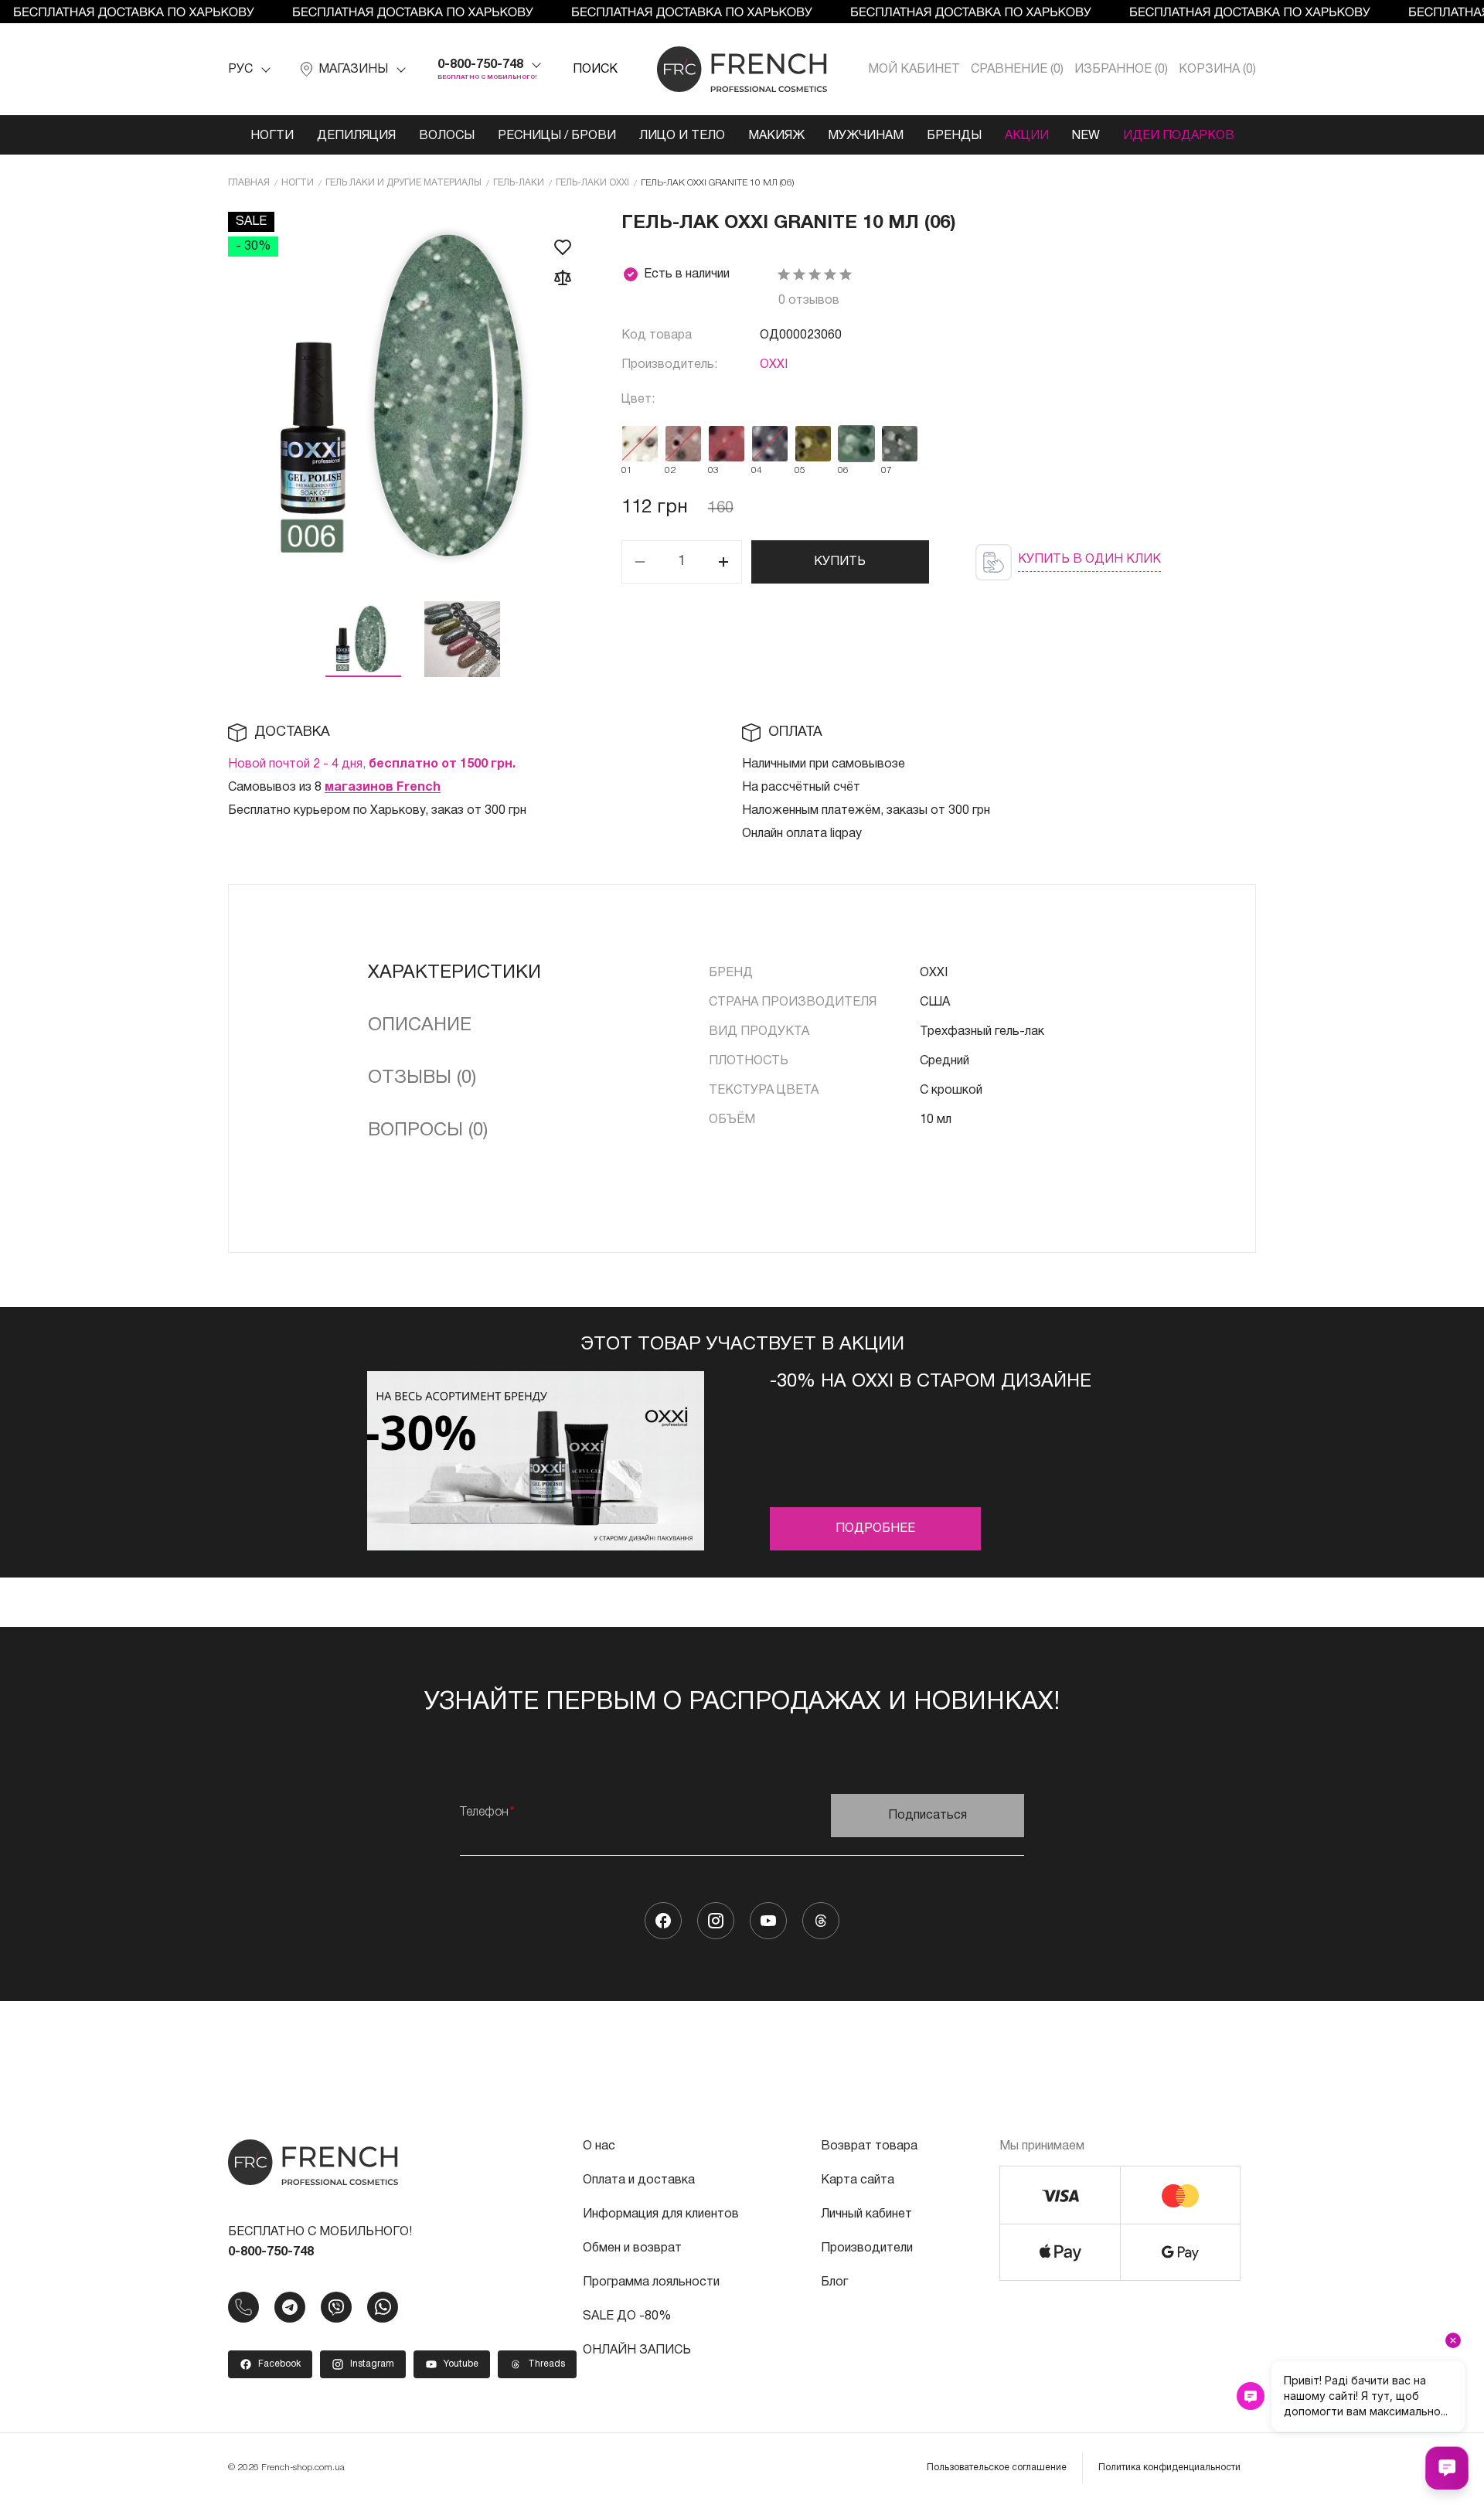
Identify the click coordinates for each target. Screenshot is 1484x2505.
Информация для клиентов (661, 2214)
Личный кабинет (866, 2214)
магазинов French (383, 788)
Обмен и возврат (632, 2248)
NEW (1086, 136)
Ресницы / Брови (557, 136)
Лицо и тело (682, 136)
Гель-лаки (519, 183)
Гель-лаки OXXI (592, 183)
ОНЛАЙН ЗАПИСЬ (637, 2350)
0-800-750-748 (480, 65)
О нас (599, 2146)
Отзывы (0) (422, 1078)
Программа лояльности (651, 2282)
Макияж (776, 136)
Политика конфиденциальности (1169, 2468)
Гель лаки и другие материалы (403, 183)
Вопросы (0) (428, 1131)
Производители (867, 2248)
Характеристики (454, 973)
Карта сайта (858, 2180)
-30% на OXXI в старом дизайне (931, 1382)
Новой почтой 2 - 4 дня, (372, 764)
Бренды (954, 136)
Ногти (272, 136)
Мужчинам (866, 136)
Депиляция (356, 136)
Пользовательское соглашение (997, 2468)
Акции (1027, 136)
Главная (249, 183)
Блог (834, 2282)
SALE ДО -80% (627, 2316)
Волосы (447, 136)
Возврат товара (869, 2146)
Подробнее (875, 1529)
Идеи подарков (1179, 136)
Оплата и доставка (639, 2180)
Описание (420, 1026)
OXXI (774, 365)
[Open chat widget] (1447, 2468)
